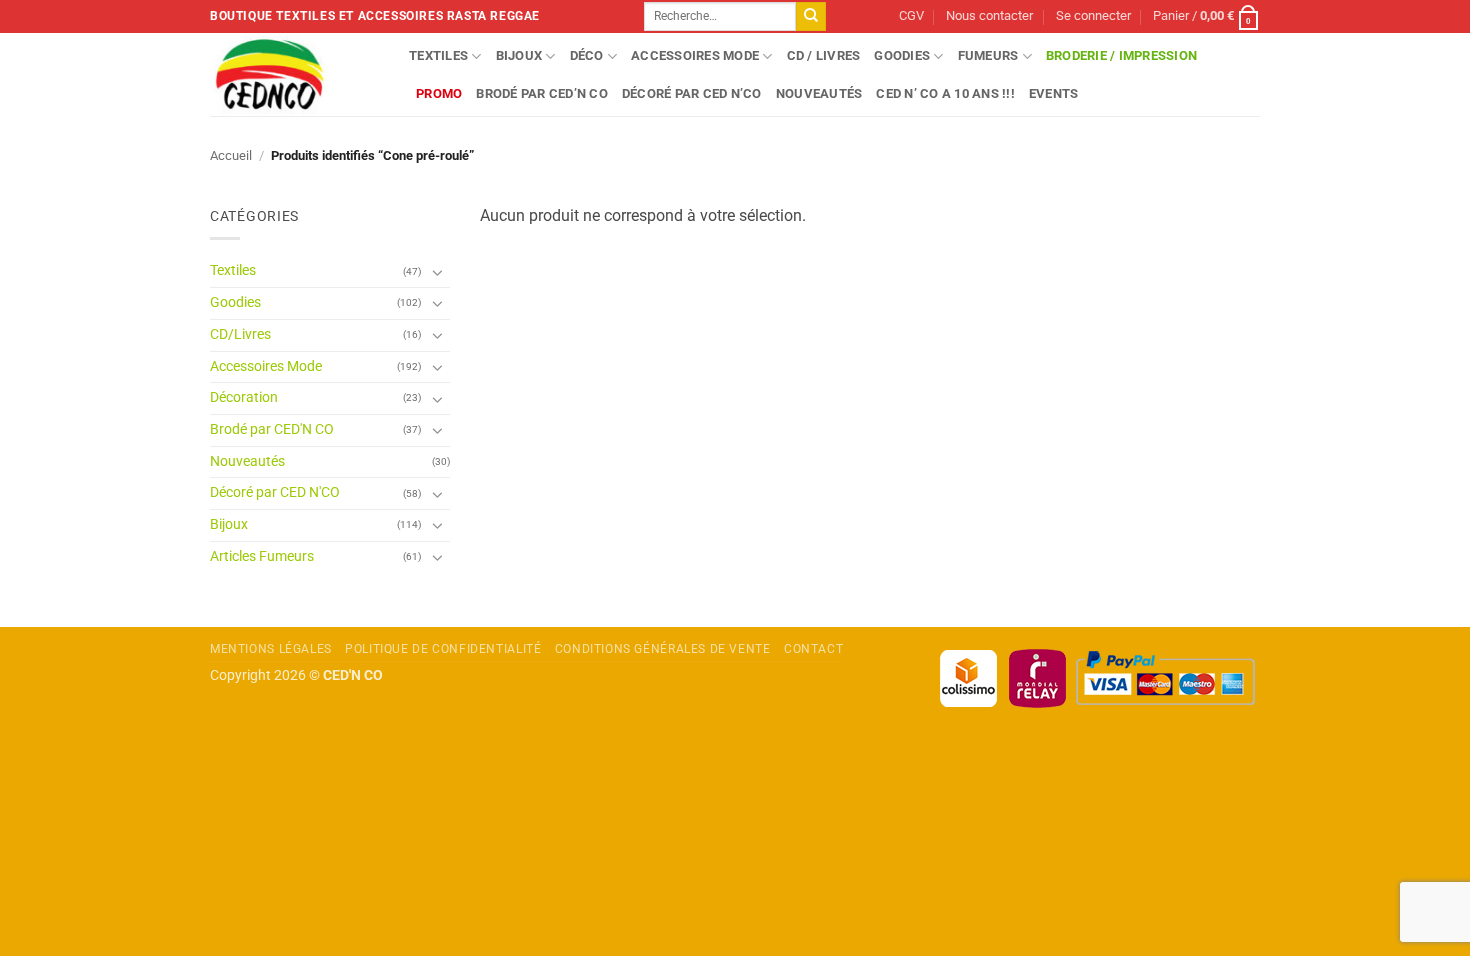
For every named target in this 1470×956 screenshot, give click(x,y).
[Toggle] (438, 272)
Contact (813, 649)
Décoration (244, 397)
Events (1054, 93)
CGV (911, 15)
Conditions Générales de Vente (663, 649)
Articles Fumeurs (262, 556)
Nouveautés (819, 93)
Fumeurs (988, 55)
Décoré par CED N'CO (275, 492)
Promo (439, 93)
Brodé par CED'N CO (272, 429)
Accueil (231, 155)
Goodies (902, 55)
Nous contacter (989, 15)
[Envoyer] (811, 17)
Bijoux (519, 55)
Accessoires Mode (695, 55)
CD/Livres (240, 334)
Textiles (438, 55)
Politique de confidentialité (443, 649)
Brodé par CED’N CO (542, 93)
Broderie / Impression (1121, 55)
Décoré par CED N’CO (692, 93)
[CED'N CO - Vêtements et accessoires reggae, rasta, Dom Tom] (294, 74)
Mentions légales (271, 649)
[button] (1093, 16)
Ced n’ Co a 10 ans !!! (945, 93)
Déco (587, 55)
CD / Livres (824, 55)
